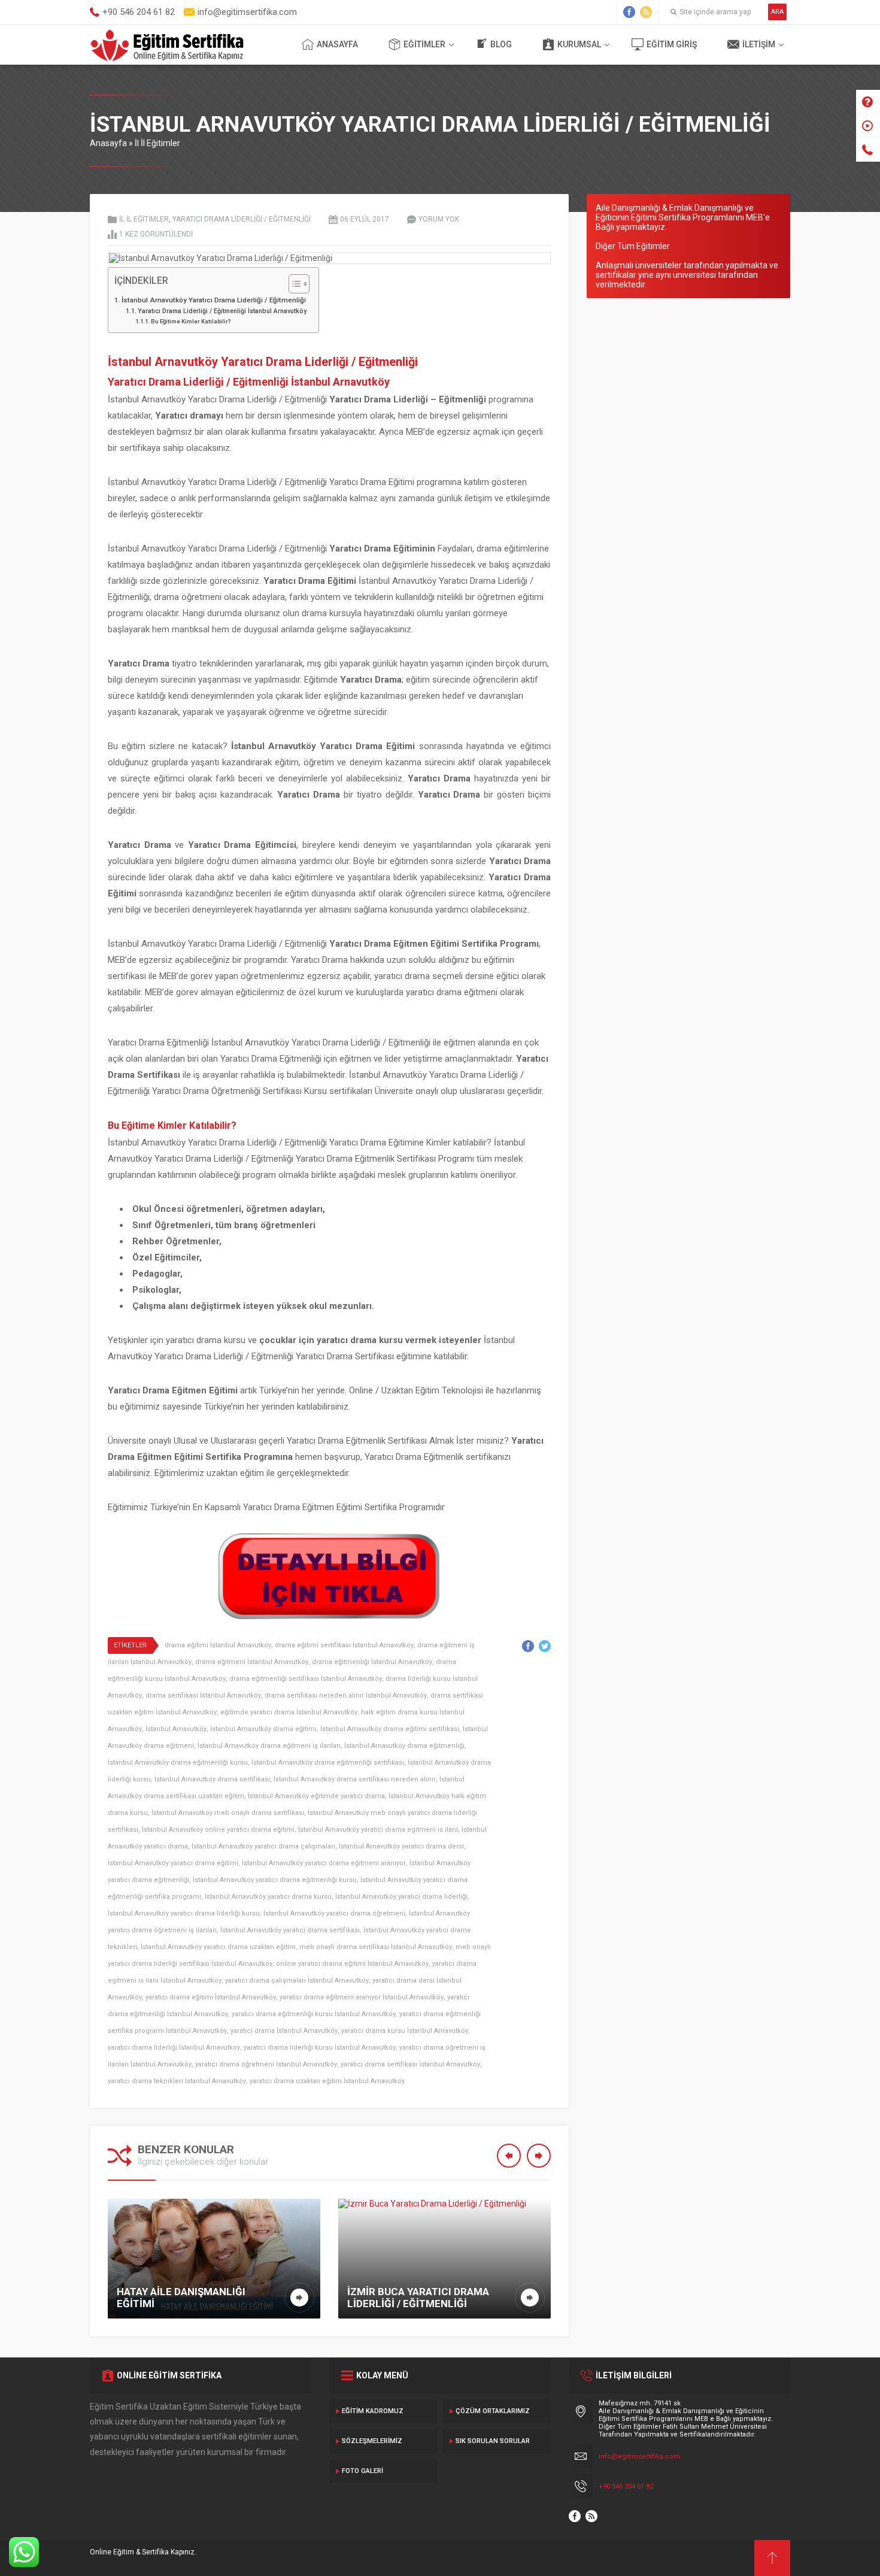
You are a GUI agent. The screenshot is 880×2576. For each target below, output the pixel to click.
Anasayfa (337, 44)
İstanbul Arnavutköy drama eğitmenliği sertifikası (328, 1763)
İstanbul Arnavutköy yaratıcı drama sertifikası (290, 1930)
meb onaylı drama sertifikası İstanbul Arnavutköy (376, 1947)
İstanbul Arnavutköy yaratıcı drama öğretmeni (334, 1913)
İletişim (759, 44)
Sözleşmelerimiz (372, 2441)
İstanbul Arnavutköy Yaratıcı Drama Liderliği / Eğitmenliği (214, 300)
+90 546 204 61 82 (626, 2486)
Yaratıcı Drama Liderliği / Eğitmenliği (242, 219)
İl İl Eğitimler (157, 143)
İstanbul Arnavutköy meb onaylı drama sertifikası (228, 1813)
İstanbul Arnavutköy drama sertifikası (212, 1779)
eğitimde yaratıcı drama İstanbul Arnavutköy (289, 1712)
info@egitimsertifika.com (639, 2457)
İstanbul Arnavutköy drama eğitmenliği (404, 1746)
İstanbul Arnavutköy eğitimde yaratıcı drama (316, 1796)
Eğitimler (424, 44)
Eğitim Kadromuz (373, 2411)
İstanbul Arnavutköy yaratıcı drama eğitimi (173, 1863)
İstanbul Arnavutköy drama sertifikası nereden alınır (355, 1779)
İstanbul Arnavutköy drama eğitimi (263, 1729)
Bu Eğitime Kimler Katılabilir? (191, 321)
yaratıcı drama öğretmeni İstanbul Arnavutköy (266, 2064)
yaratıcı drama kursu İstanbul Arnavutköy (405, 2031)
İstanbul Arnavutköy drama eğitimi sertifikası (390, 1729)
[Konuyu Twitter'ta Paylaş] (545, 1646)
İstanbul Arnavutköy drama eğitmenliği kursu (178, 1763)
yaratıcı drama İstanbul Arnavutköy (284, 2031)
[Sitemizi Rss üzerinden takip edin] (646, 12)
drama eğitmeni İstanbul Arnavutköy (252, 1662)
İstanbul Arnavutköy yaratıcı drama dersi (401, 1846)
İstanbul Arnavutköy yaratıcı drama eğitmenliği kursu (275, 1880)
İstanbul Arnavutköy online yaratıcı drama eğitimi (218, 1830)
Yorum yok (439, 219)
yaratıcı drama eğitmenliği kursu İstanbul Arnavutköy (314, 2014)
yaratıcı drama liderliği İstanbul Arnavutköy (174, 2048)
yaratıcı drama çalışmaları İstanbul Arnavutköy (297, 1981)
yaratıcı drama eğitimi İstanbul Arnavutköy (211, 1997)
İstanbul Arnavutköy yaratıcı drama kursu (268, 1897)
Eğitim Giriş (672, 44)
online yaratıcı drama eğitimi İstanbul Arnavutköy (352, 1964)
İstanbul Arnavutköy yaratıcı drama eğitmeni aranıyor (324, 1863)
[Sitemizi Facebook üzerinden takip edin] (629, 12)
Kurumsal (579, 44)
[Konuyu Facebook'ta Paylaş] (528, 1646)
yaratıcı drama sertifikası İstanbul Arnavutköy (410, 2064)
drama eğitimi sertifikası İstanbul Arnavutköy (344, 1645)
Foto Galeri (362, 2471)
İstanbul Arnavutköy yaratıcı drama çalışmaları (263, 1846)
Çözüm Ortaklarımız (493, 2411)
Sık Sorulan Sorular (493, 2441)
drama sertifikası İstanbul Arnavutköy (203, 1695)
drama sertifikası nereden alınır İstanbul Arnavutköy (346, 1695)
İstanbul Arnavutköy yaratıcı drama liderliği (401, 1897)
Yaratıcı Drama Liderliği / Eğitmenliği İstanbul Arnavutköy (222, 311)
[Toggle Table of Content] (293, 284)
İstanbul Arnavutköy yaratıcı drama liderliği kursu (184, 1913)
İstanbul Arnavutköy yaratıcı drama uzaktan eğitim (218, 1947)
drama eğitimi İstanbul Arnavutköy (218, 1645)
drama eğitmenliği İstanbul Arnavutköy (372, 1662)
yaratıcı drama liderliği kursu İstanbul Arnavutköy (320, 2048)
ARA (777, 12)
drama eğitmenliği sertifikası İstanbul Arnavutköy (306, 1679)
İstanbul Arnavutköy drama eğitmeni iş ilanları (269, 1746)
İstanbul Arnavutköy (176, 1729)
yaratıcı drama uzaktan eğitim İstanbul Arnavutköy (327, 2081)
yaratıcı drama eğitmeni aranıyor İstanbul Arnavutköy (362, 1997)
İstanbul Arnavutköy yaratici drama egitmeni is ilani (378, 1830)
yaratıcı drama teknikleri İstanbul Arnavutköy (177, 2081)
